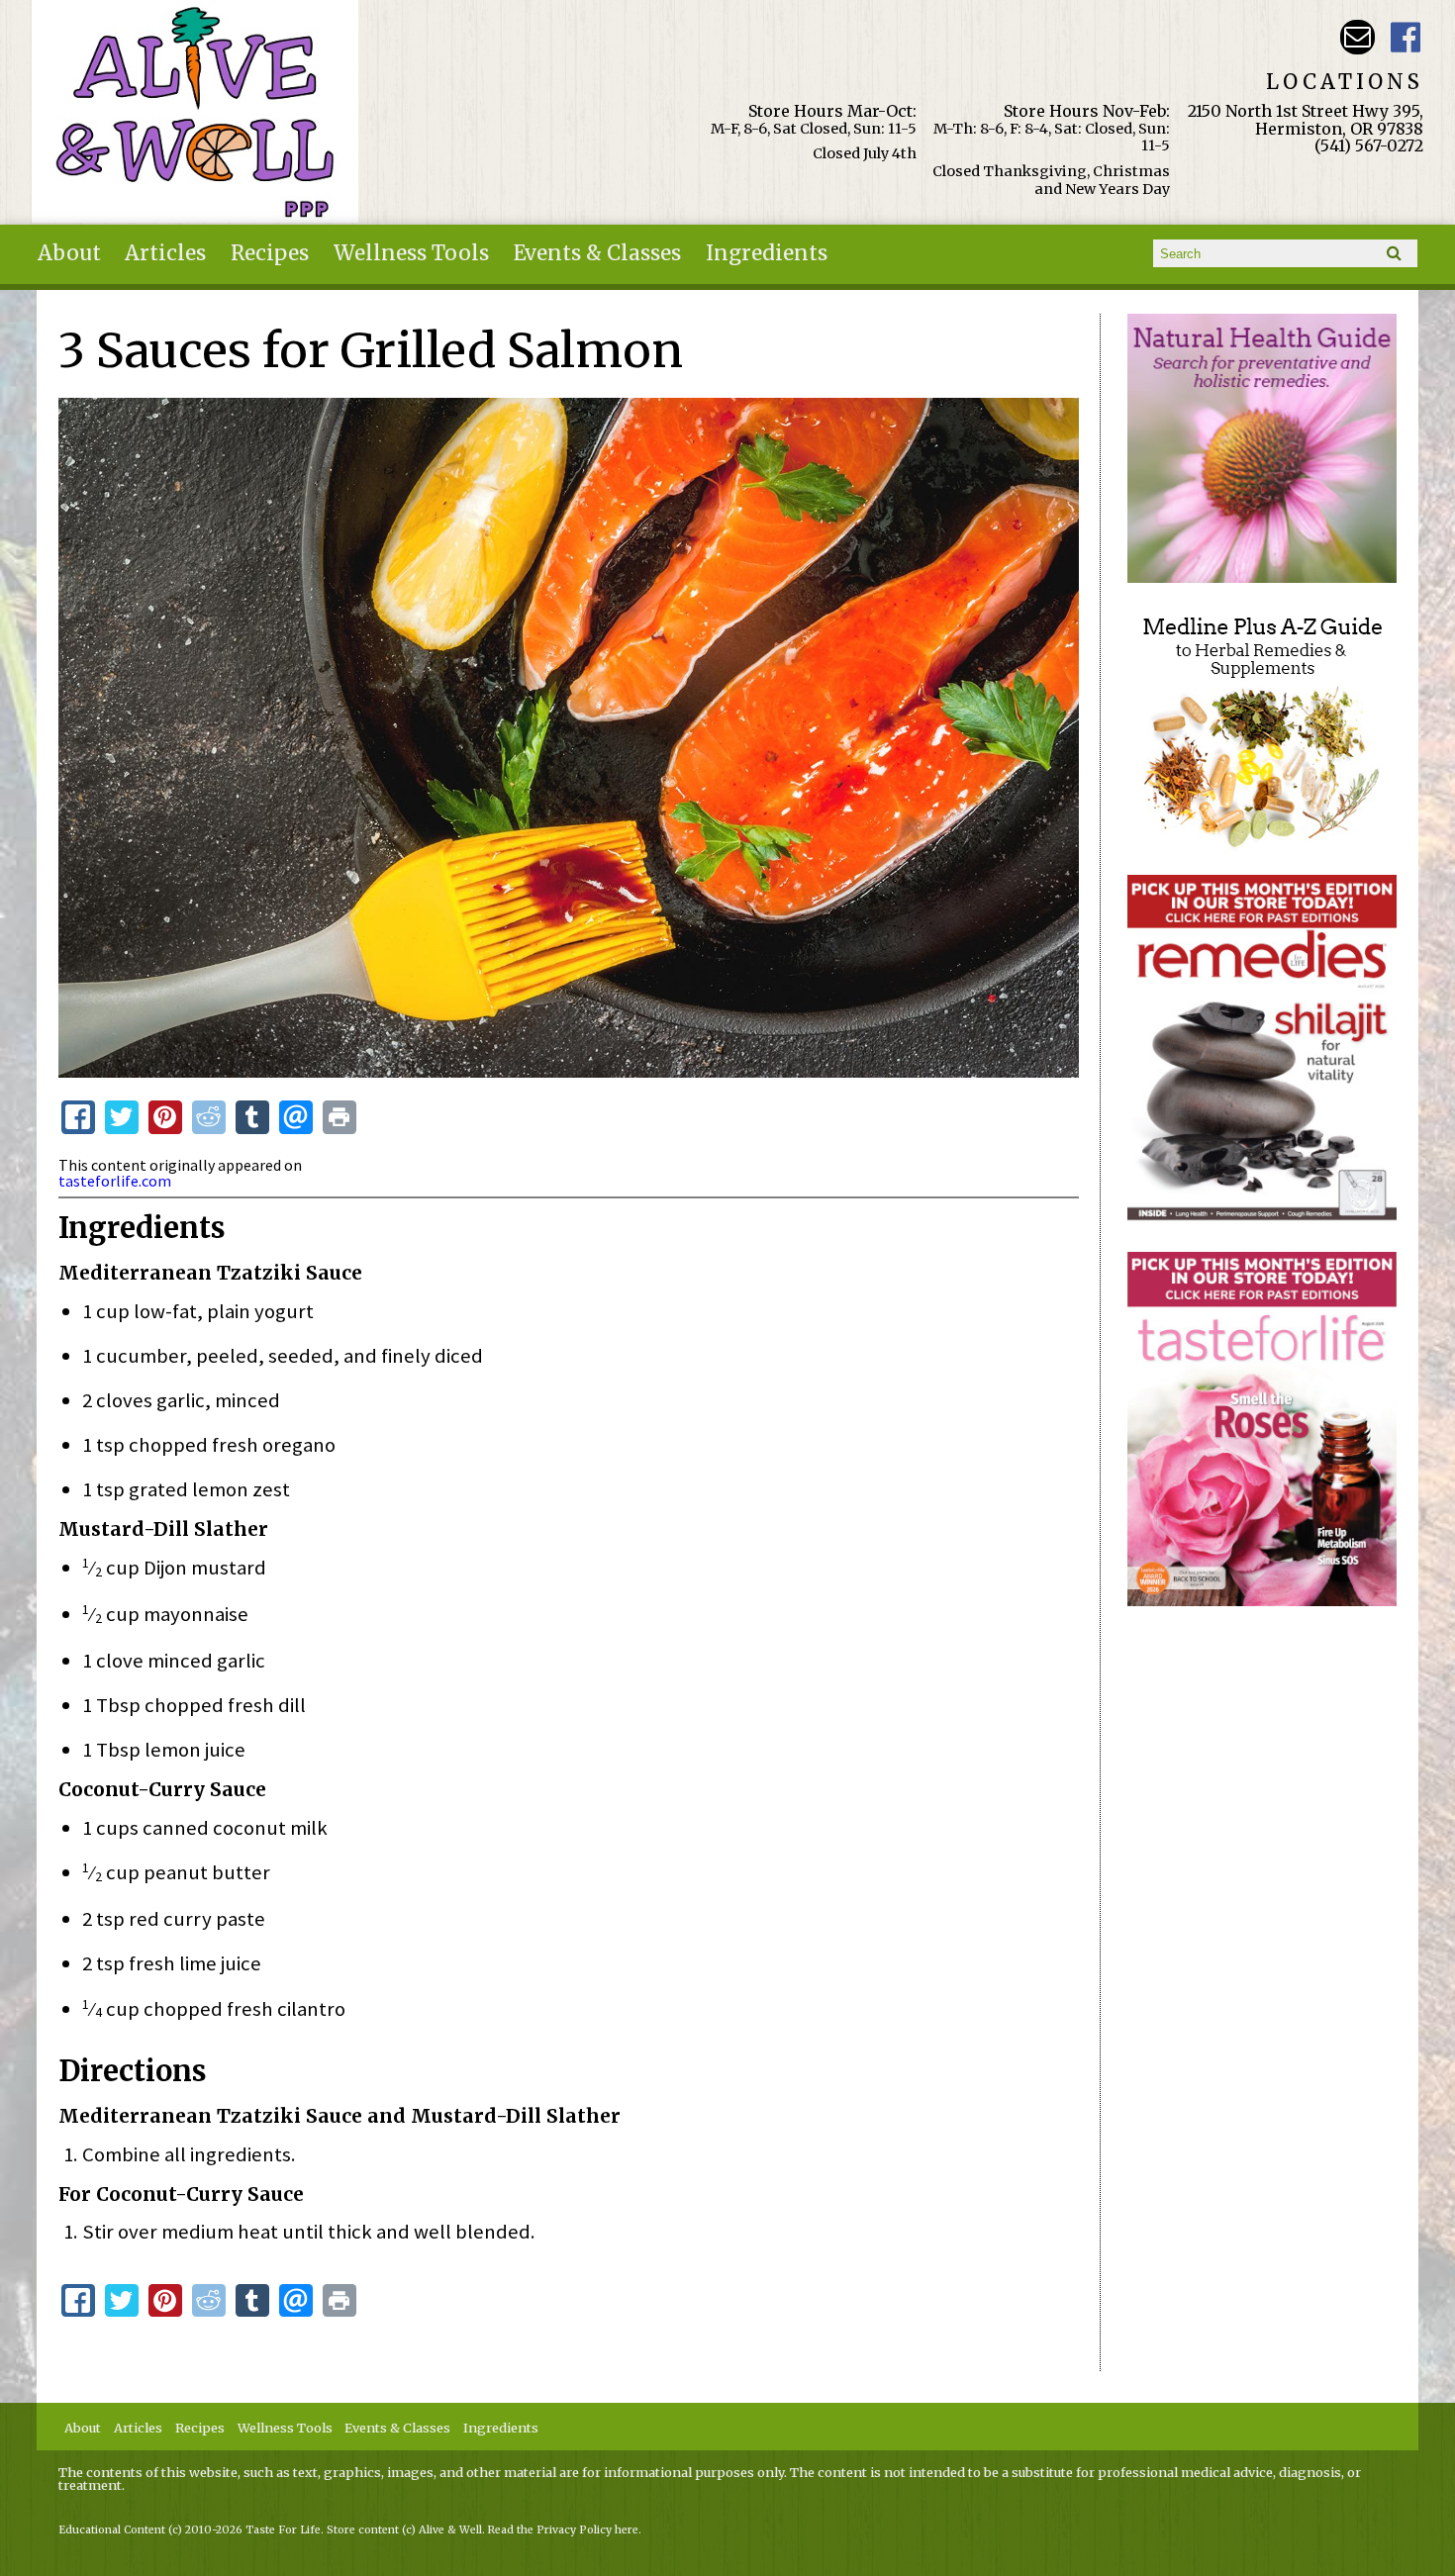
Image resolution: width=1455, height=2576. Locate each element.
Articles (165, 253)
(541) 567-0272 (1369, 145)
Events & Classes (597, 253)
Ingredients (767, 253)
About (69, 253)
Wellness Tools (411, 253)
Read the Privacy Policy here (563, 2530)
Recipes (270, 253)
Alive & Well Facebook (1406, 37)
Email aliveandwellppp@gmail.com (1358, 37)
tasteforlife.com (115, 1181)
